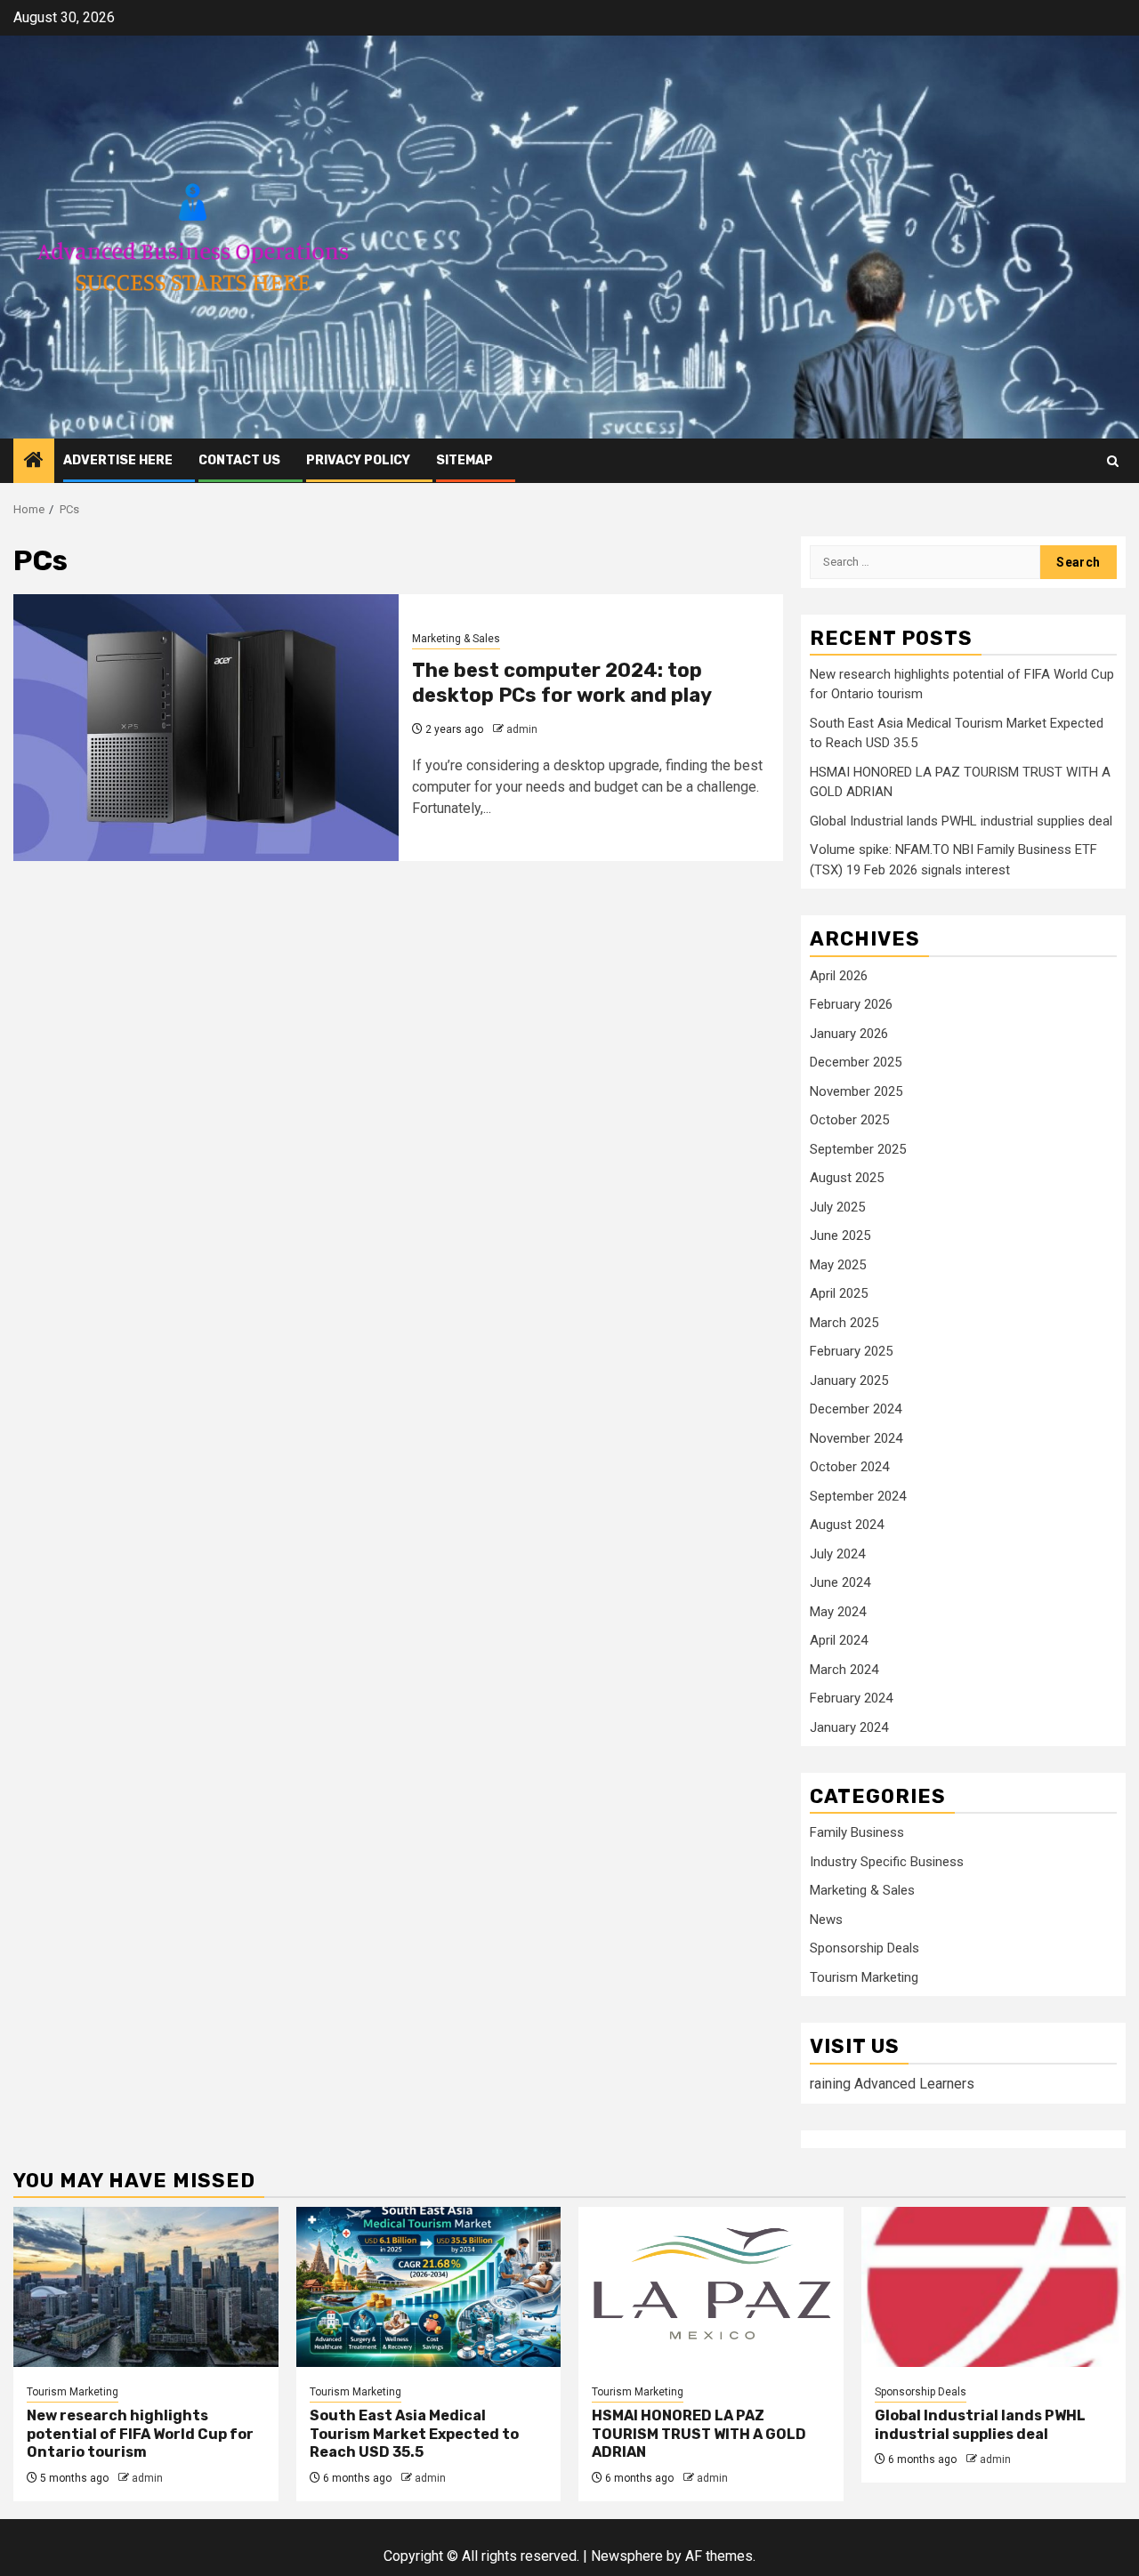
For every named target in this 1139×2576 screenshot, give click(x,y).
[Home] (34, 462)
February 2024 (851, 1698)
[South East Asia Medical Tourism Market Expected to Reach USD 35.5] (429, 2287)
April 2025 (839, 1293)
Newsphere (627, 2556)
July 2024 (837, 1554)
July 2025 (837, 1207)
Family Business (857, 1832)
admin (522, 729)
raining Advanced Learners (892, 2084)
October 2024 (849, 1467)
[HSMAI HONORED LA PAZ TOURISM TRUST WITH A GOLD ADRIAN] (711, 2287)
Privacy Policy (358, 460)
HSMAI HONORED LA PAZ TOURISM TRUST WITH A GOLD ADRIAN (699, 2434)
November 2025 (856, 1091)
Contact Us (239, 460)
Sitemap (464, 460)
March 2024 (844, 1670)
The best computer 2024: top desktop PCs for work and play (562, 683)
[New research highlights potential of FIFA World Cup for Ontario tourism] (146, 2287)
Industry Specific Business (887, 1862)
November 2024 (856, 1438)
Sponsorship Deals (864, 1948)
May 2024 (838, 1612)
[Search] (1113, 461)
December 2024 (856, 1409)
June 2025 (840, 1236)
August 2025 (847, 1178)
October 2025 (849, 1120)
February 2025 (851, 1351)
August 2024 (847, 1525)
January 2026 (849, 1034)
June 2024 (840, 1582)
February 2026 (851, 1004)
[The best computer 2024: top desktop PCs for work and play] (206, 728)
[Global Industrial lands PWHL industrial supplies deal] (994, 2287)
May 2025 (838, 1265)
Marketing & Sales (456, 639)
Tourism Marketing (864, 1977)
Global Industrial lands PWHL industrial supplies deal (961, 821)
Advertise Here (118, 460)
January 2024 (849, 1727)
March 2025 (844, 1323)
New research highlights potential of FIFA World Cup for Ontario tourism (140, 2434)
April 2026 (839, 976)
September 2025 (858, 1149)
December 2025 (856, 1062)
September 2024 (858, 1496)
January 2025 (849, 1381)
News (826, 1920)
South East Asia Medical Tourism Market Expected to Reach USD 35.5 (414, 2434)
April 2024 (839, 1640)
